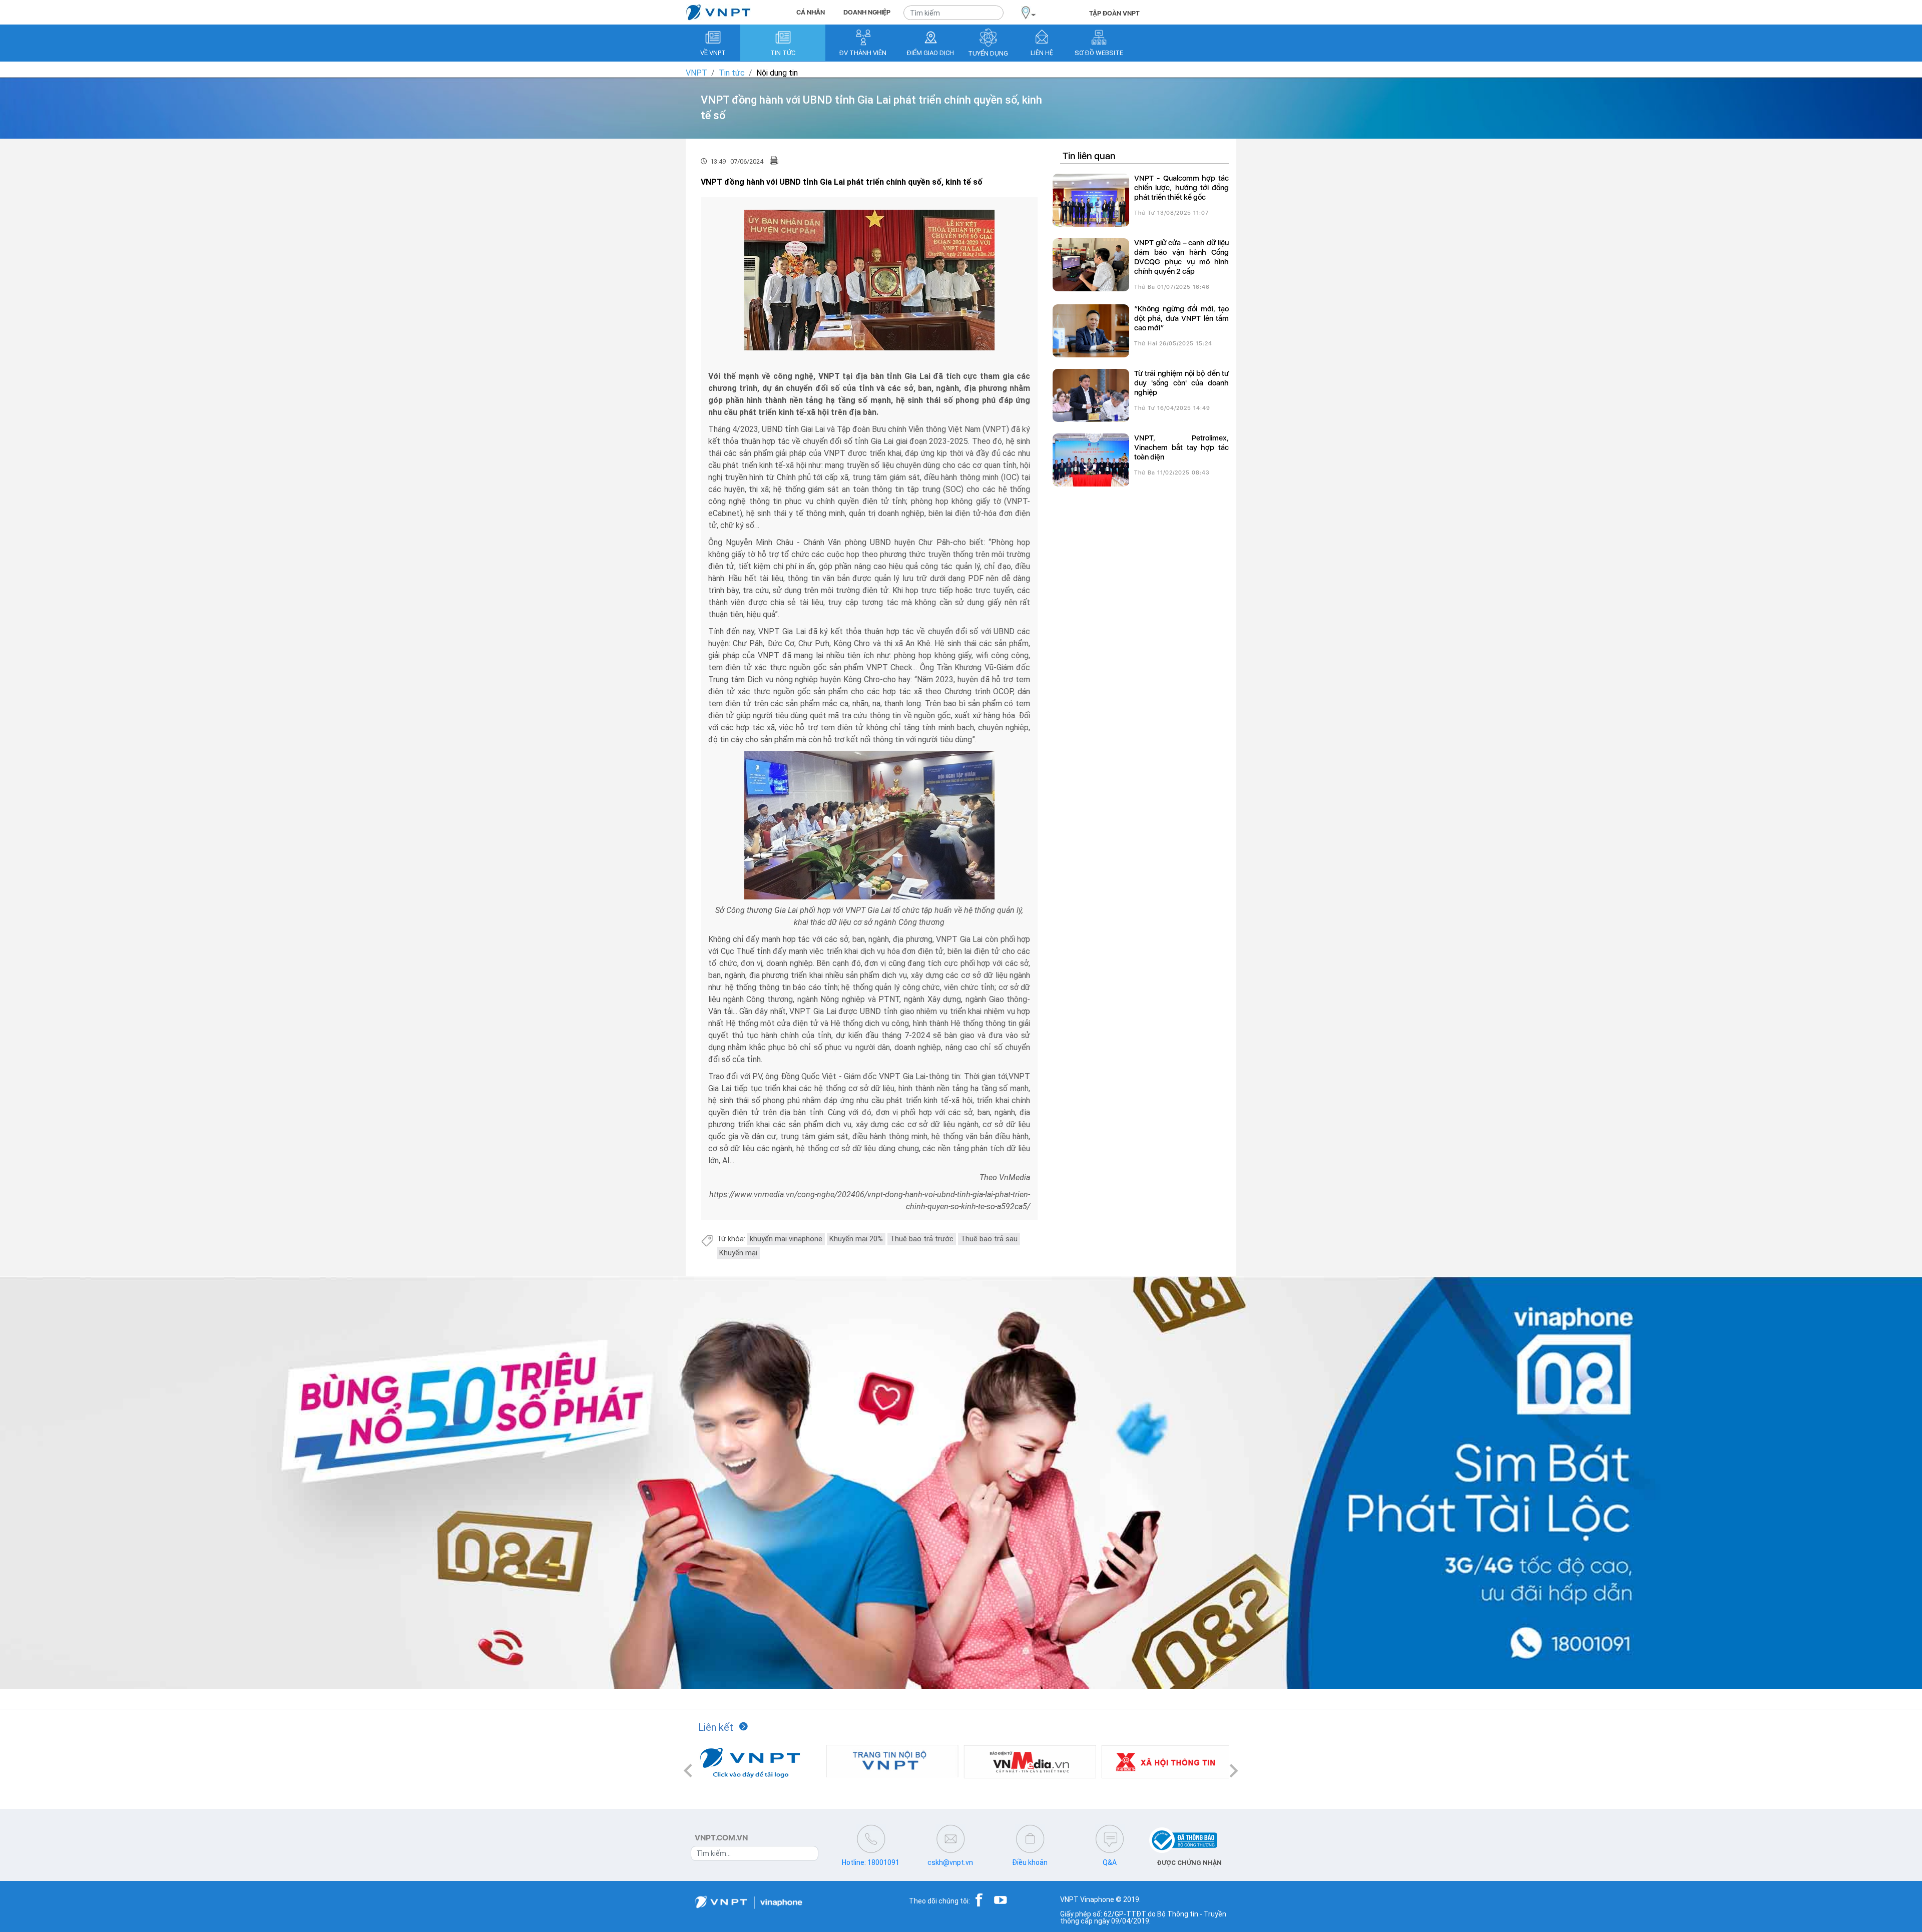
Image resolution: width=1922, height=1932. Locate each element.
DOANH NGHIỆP (867, 12)
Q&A (1110, 1862)
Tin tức (732, 73)
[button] (688, 1771)
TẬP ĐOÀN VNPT (1114, 13)
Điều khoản (1030, 1862)
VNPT (696, 73)
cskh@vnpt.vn (950, 1862)
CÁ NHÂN (811, 12)
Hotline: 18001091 (871, 1862)
